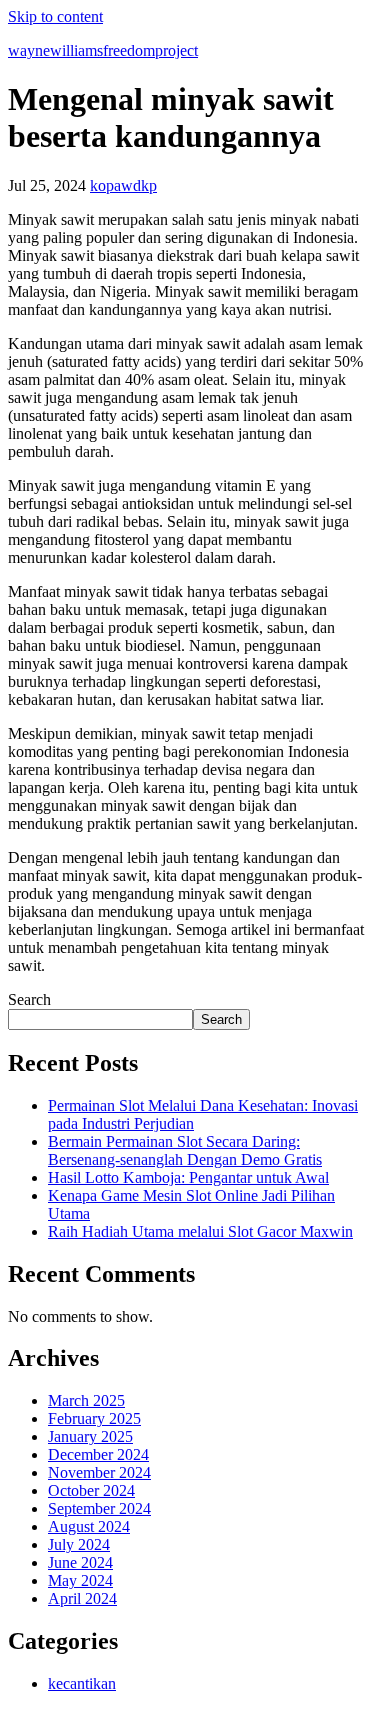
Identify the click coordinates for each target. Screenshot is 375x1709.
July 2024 (79, 1544)
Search (29, 999)
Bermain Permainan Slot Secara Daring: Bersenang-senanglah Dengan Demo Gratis (185, 1150)
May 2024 (80, 1580)
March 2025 (86, 1400)
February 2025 (94, 1418)
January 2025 (90, 1436)
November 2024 (99, 1472)
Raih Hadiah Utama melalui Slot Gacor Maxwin (200, 1231)
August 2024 (89, 1526)
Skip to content (55, 16)
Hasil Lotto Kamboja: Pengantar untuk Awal (188, 1177)
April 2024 (82, 1598)
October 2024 (91, 1490)
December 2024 (98, 1454)
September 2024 (99, 1508)
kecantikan (82, 1683)
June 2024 (80, 1562)
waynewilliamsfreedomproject (103, 50)
